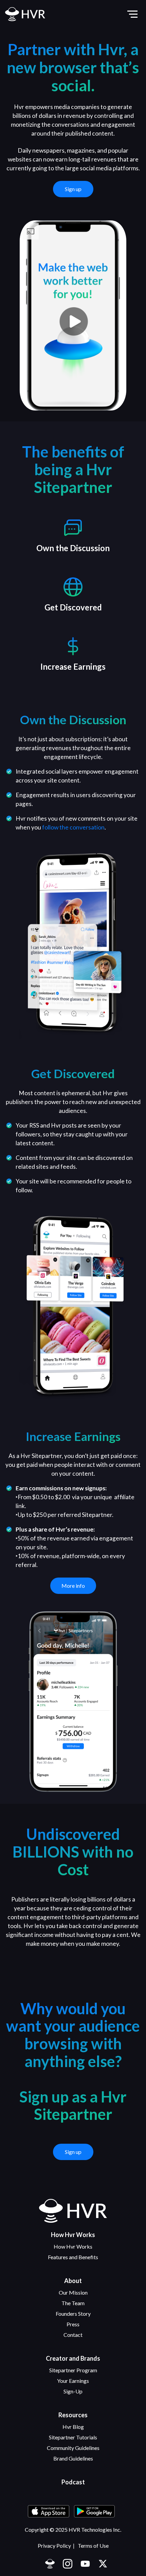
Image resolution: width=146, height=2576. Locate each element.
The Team (73, 2303)
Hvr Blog (73, 2427)
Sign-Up (73, 2391)
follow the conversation (73, 827)
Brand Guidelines (73, 2458)
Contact (73, 2335)
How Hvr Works (73, 2246)
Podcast (73, 2482)
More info (73, 1586)
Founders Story (73, 2314)
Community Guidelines (73, 2448)
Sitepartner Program (73, 2370)
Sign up (73, 189)
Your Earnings (73, 2381)
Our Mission (73, 2292)
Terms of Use (93, 2546)
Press (73, 2324)
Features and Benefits (73, 2257)
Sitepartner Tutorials (73, 2437)
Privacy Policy (54, 2546)
